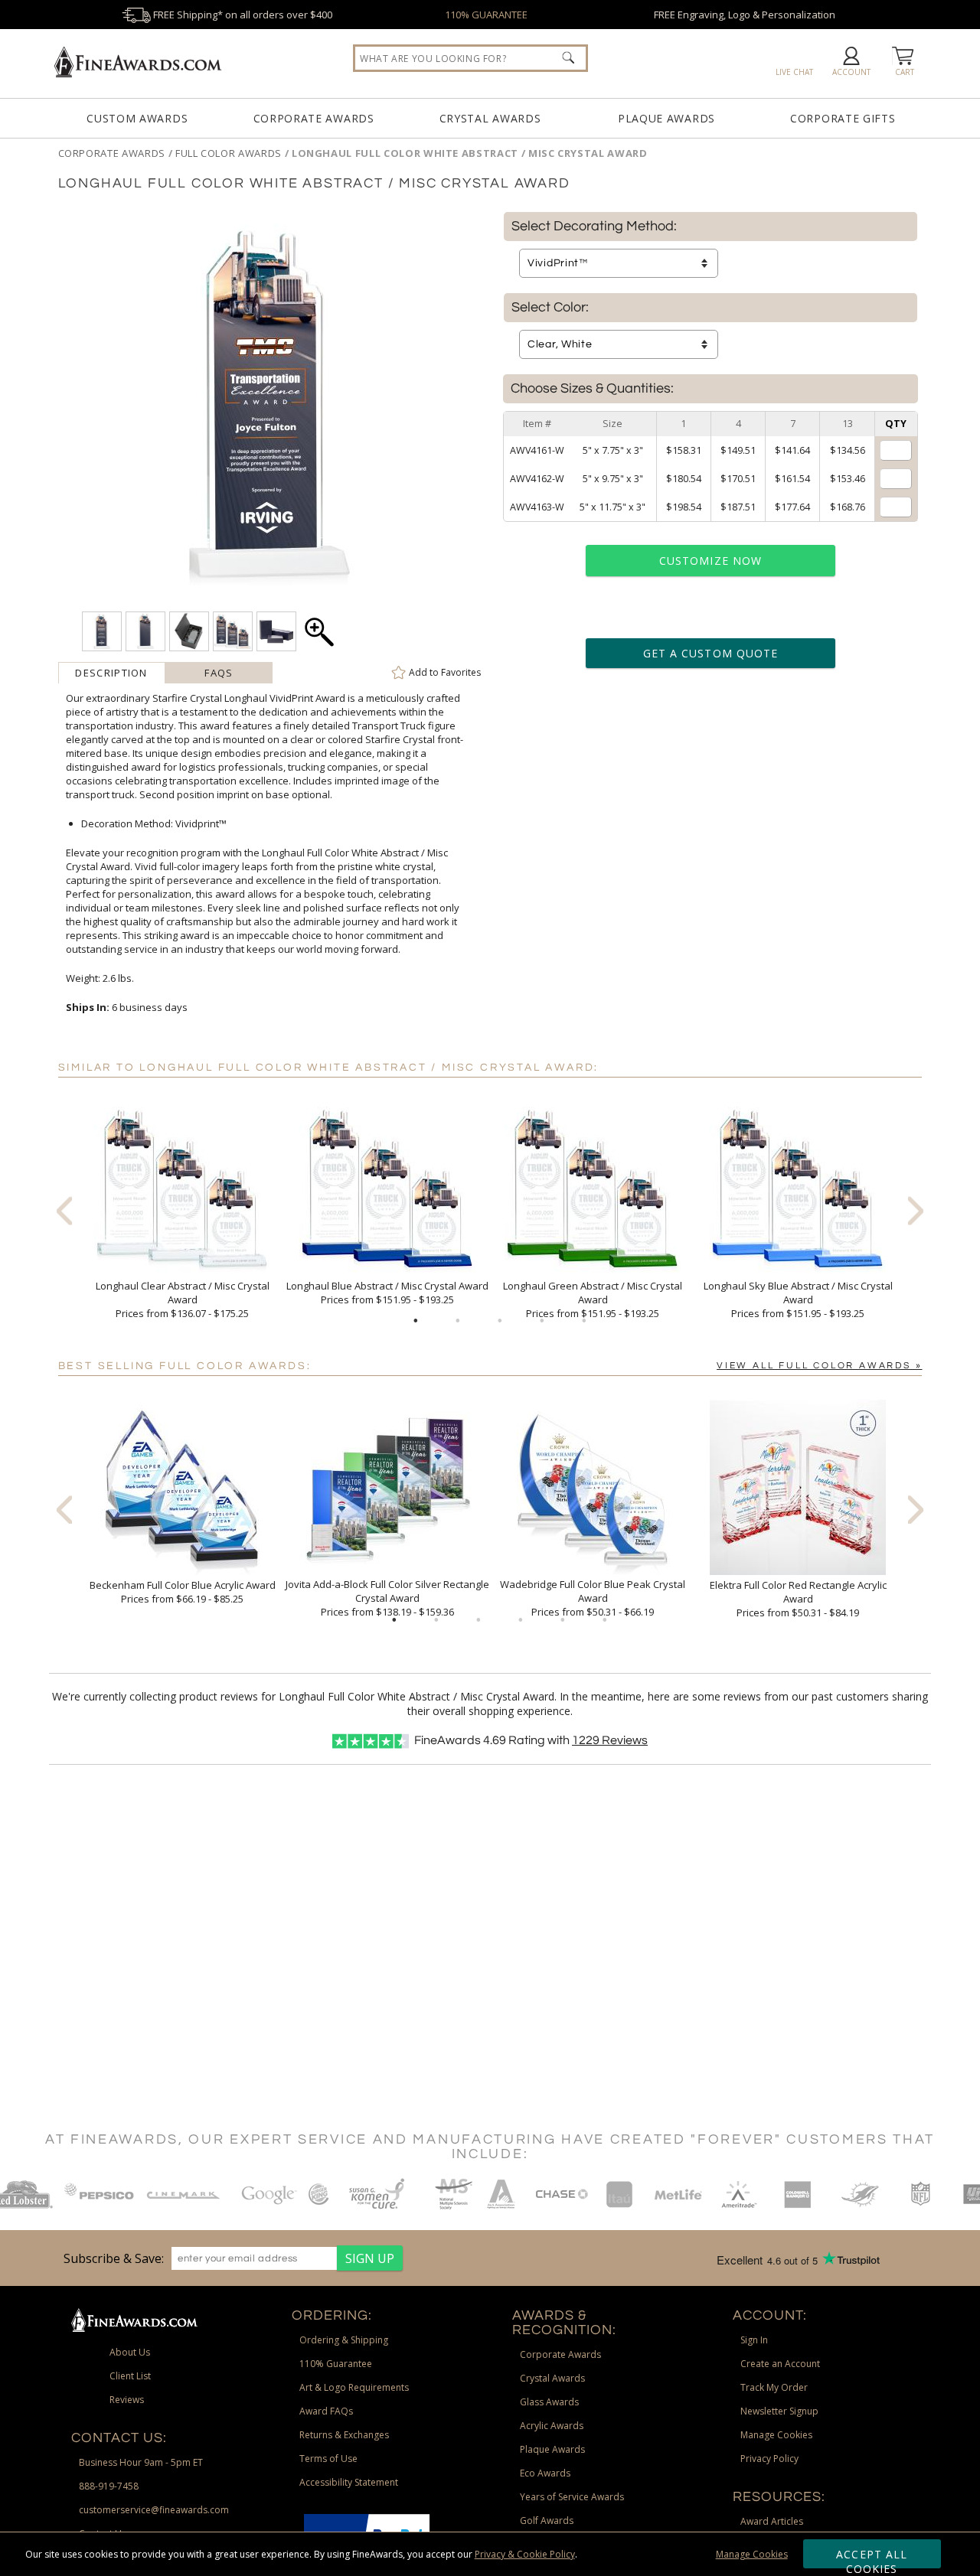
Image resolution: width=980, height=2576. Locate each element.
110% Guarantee (336, 2364)
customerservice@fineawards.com (154, 2510)
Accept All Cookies (872, 2558)
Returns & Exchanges (344, 2435)
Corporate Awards (314, 118)
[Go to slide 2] (458, 1321)
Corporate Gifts (843, 118)
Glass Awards (549, 2402)
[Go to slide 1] (416, 1321)
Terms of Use (328, 2459)
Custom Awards (137, 118)
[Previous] (64, 1210)
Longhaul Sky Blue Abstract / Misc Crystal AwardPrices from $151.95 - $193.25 (798, 1299)
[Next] (916, 1210)
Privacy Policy (769, 2459)
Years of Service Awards (572, 2497)
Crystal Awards (490, 118)
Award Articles (772, 2521)
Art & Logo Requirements (354, 2387)
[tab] (112, 673)
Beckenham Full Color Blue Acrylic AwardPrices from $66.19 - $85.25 (183, 1592)
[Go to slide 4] (542, 1321)
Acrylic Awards (552, 2426)
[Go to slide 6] (605, 1620)
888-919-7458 (109, 2486)
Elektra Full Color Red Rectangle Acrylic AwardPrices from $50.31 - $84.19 (798, 1599)
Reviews (610, 1740)
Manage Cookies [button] (776, 2435)
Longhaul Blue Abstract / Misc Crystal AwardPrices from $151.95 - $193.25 (387, 1293)
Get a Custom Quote (710, 653)
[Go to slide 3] (500, 1321)
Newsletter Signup (779, 2411)
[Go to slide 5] (584, 1321)
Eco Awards (545, 2473)
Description (111, 673)
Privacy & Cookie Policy (525, 2554)
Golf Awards (547, 2521)
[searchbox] (470, 58)
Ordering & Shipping (344, 2340)
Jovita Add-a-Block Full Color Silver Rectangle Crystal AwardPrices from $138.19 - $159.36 (387, 1598)
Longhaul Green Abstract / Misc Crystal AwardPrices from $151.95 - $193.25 (593, 1299)
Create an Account (780, 2364)
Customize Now (710, 561)
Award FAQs (326, 2411)
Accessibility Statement (349, 2482)
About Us (130, 2352)
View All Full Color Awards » (819, 1366)
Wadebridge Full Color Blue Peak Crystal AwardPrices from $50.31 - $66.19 (593, 1598)
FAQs (219, 673)
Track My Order (774, 2387)
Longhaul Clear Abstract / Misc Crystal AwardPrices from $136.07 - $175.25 (183, 1299)
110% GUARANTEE (486, 15)
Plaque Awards (666, 118)
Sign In (754, 2340)
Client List (130, 2376)
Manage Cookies (752, 2554)
